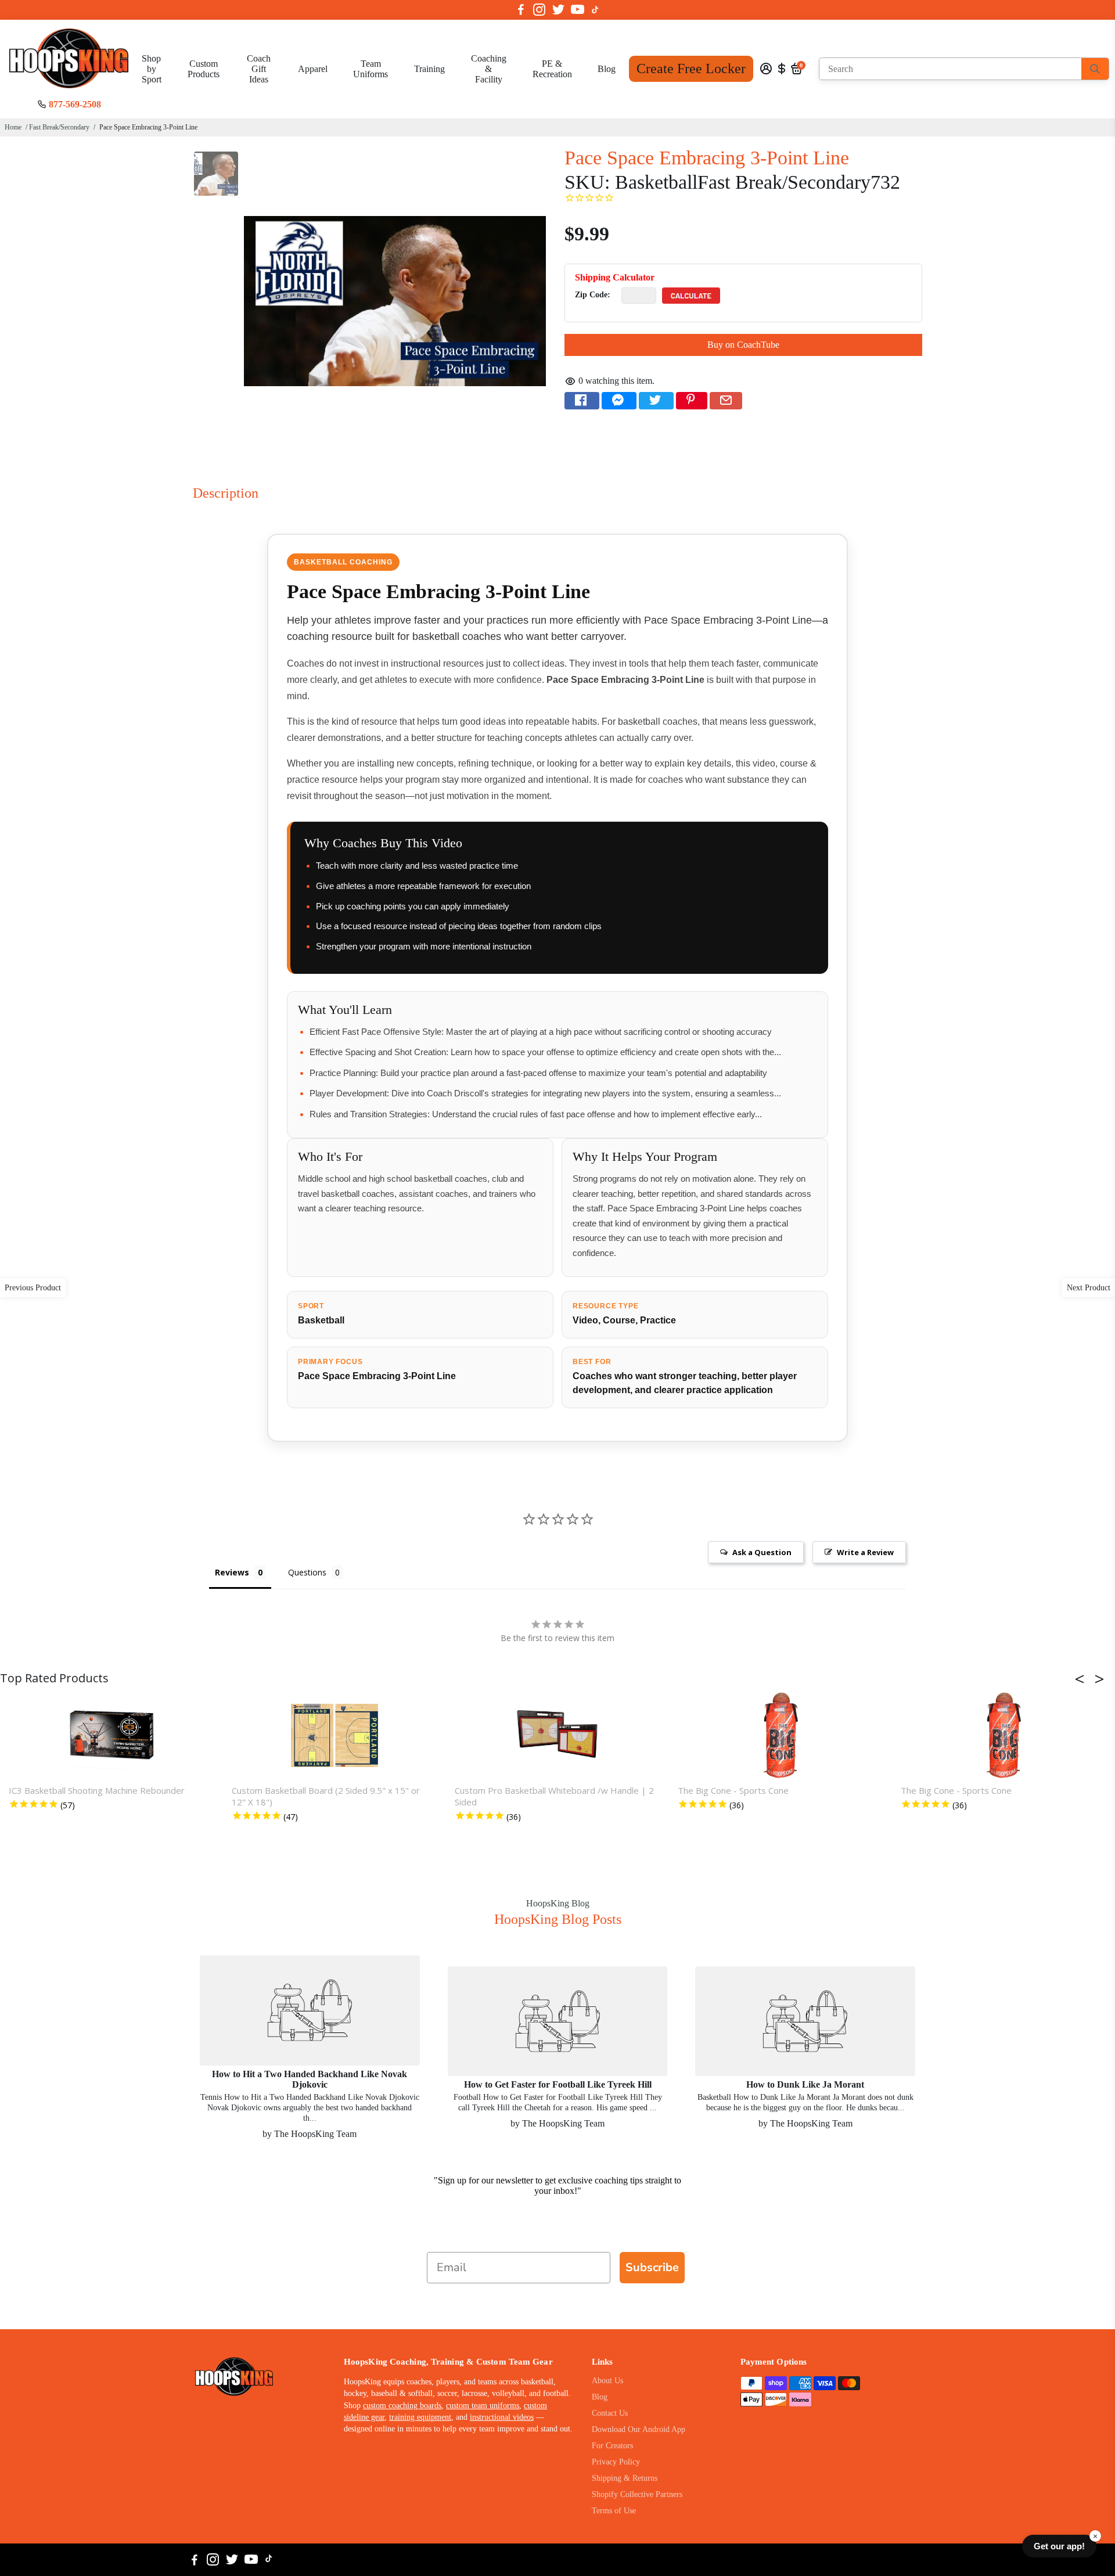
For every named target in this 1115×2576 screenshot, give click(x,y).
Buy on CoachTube (743, 345)
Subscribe (652, 2267)
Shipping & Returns (625, 2478)
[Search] (1095, 69)
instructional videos (502, 2417)
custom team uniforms (483, 2406)
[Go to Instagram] (539, 10)
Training (429, 69)
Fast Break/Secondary (59, 127)
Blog (607, 69)
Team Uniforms (371, 69)
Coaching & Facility (489, 69)
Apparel (313, 69)
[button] (1083, 1679)
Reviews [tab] (232, 1572)
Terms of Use (614, 2511)
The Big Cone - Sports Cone (733, 1790)
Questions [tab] (307, 1572)
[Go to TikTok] (595, 10)
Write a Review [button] (865, 1552)
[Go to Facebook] (521, 10)
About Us (607, 2381)
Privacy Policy (616, 2462)
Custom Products (204, 69)
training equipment (420, 2417)
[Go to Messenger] (619, 401)
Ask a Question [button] (762, 1552)
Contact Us (610, 2413)
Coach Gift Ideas (259, 69)
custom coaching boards (402, 2406)
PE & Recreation (552, 69)
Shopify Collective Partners (637, 2494)
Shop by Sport (152, 69)
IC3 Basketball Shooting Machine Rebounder (97, 1790)
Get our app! (1059, 2546)
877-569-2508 (75, 104)
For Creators (612, 2446)
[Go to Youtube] (578, 10)
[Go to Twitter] (558, 10)
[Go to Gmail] (726, 401)
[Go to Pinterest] (692, 401)
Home (13, 127)
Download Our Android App (639, 2429)
